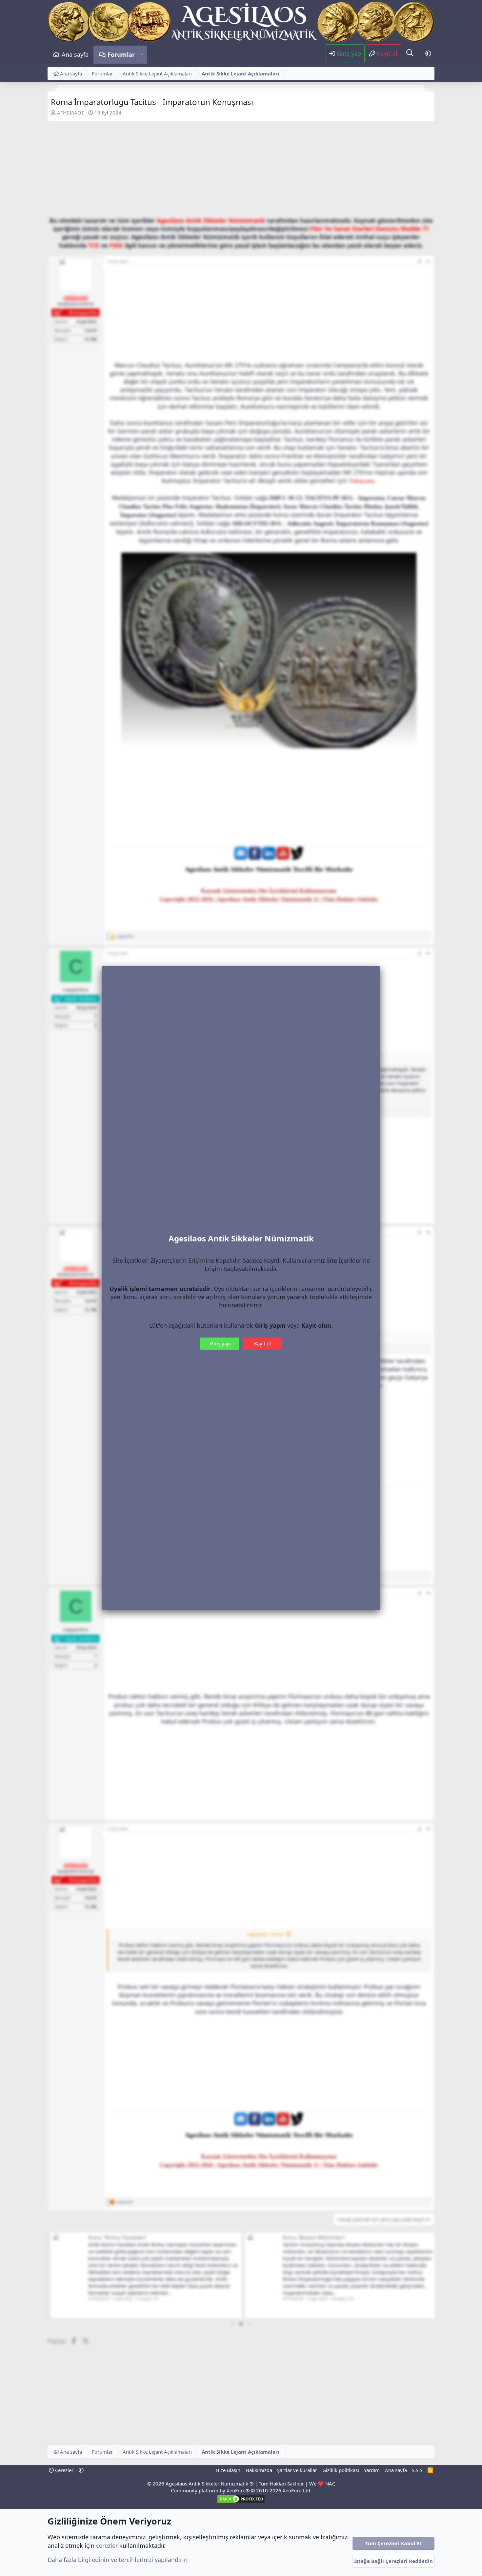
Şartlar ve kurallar (297, 2470)
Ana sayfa (75, 54)
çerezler (107, 2545)
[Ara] (410, 53)
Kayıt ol (262, 1343)
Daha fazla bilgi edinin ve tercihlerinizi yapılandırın (118, 2560)
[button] (142, 55)
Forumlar (121, 54)
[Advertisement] (241, 171)
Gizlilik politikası (341, 2470)
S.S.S (417, 2470)
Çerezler (64, 2470)
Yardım (372, 2470)
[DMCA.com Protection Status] (241, 2502)
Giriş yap (220, 1343)
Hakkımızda (259, 2470)
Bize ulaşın (228, 2470)
